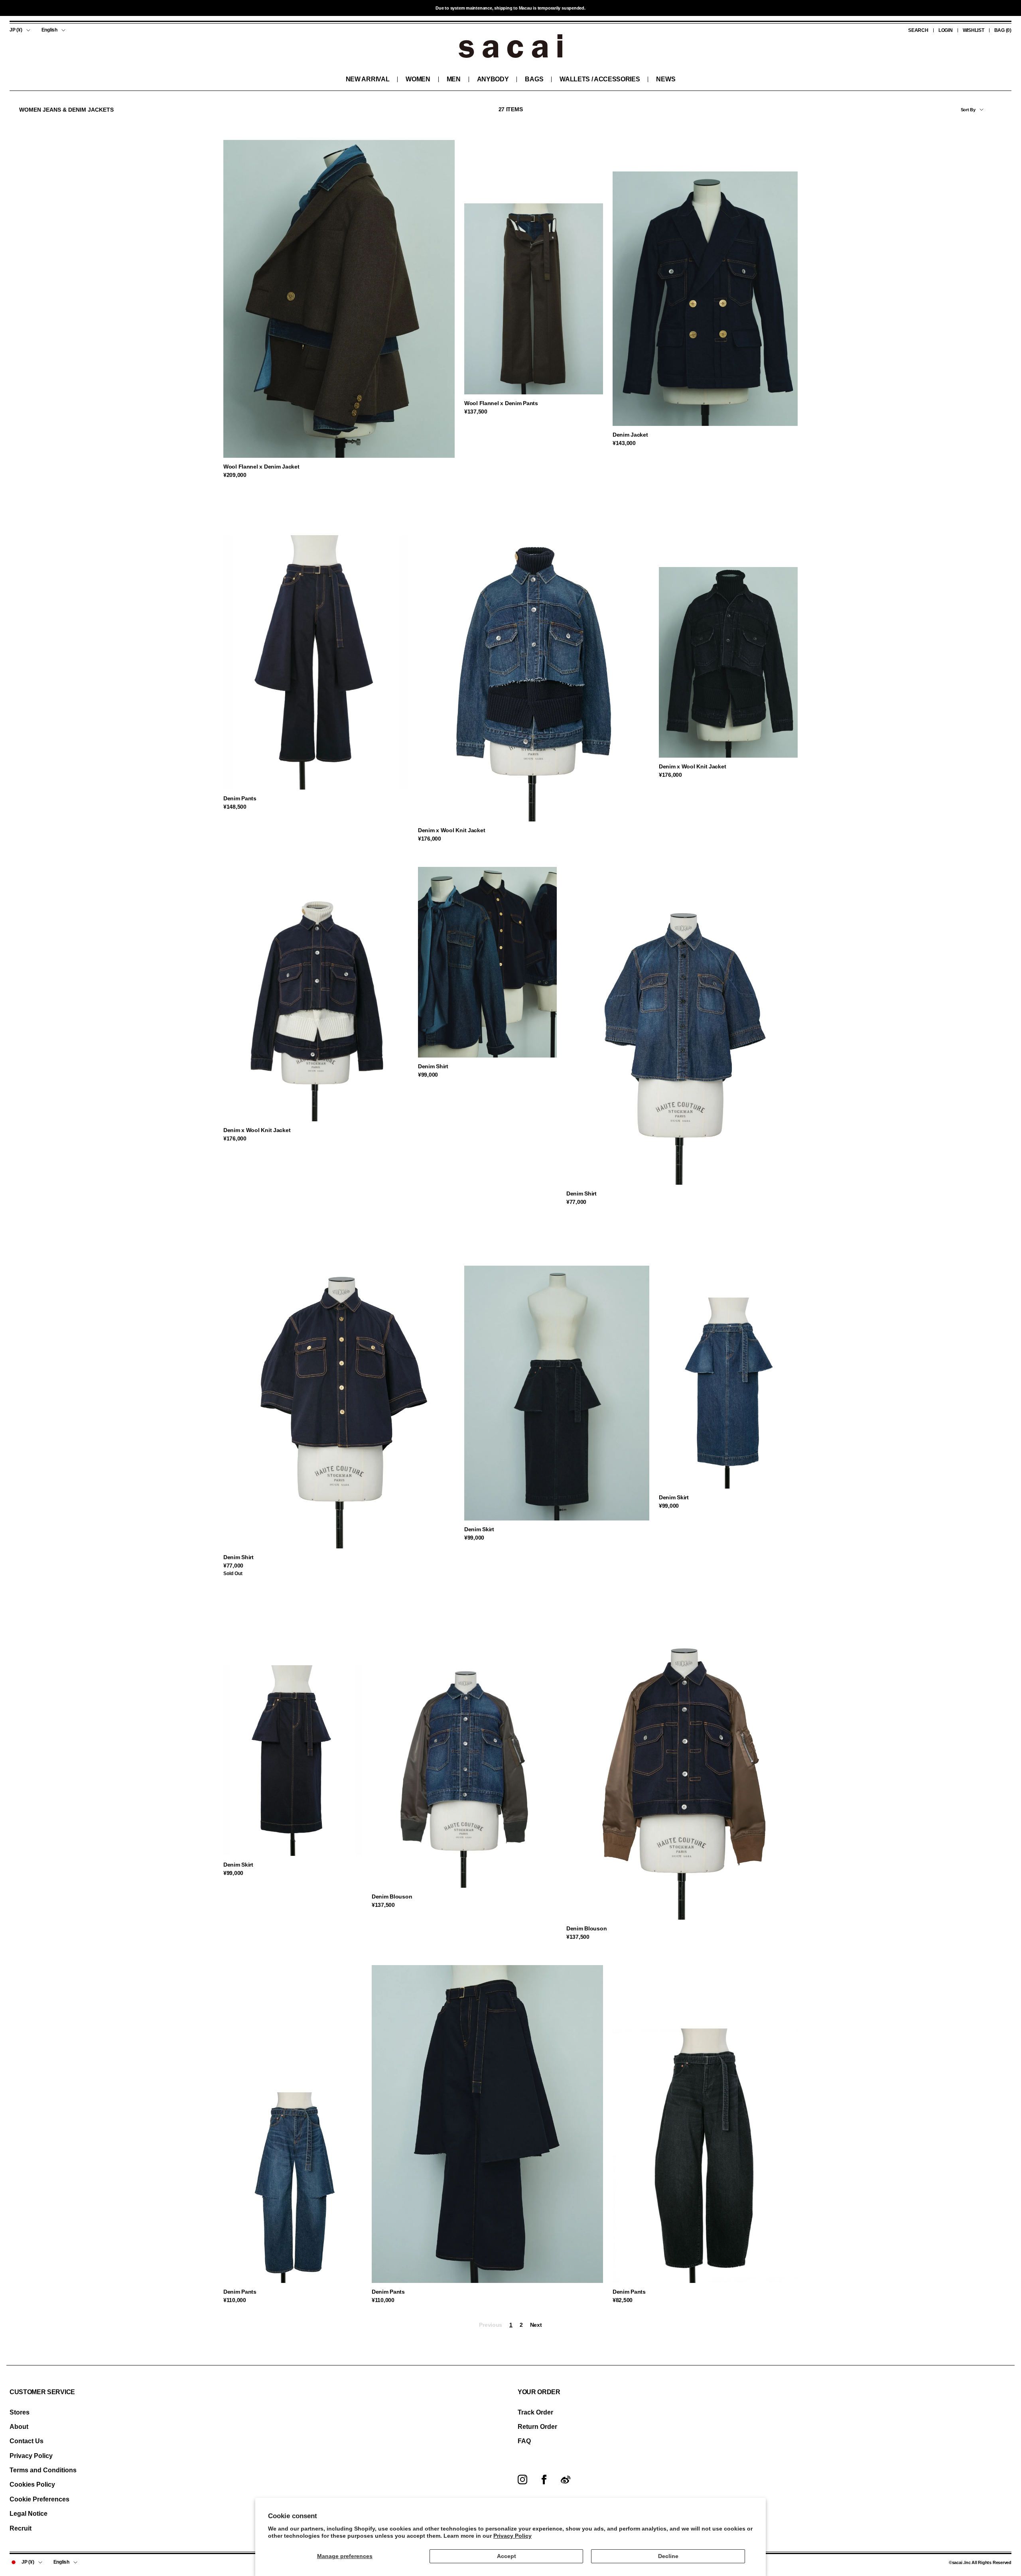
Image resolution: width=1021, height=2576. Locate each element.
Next (536, 2325)
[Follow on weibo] (566, 2479)
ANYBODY (493, 79)
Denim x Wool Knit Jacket (451, 830)
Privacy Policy (512, 2536)
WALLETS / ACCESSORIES (600, 79)
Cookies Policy (32, 2484)
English (49, 30)
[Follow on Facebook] (544, 2479)
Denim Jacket (630, 435)
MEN (454, 79)
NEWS (666, 79)
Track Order (535, 2412)
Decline (668, 2556)
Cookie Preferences (39, 2499)
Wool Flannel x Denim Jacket (261, 467)
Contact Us (27, 2441)
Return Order (537, 2427)
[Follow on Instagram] (522, 2479)
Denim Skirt (479, 1529)
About (19, 2427)
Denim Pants (240, 798)
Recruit (21, 2528)
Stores (20, 2412)
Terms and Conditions (43, 2470)
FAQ (524, 2441)
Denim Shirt (433, 1066)
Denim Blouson (392, 1897)
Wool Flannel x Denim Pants (501, 403)
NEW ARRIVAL (368, 79)
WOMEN (418, 79)
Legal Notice (29, 2514)
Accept (507, 2556)
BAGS (534, 79)
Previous (491, 2325)
